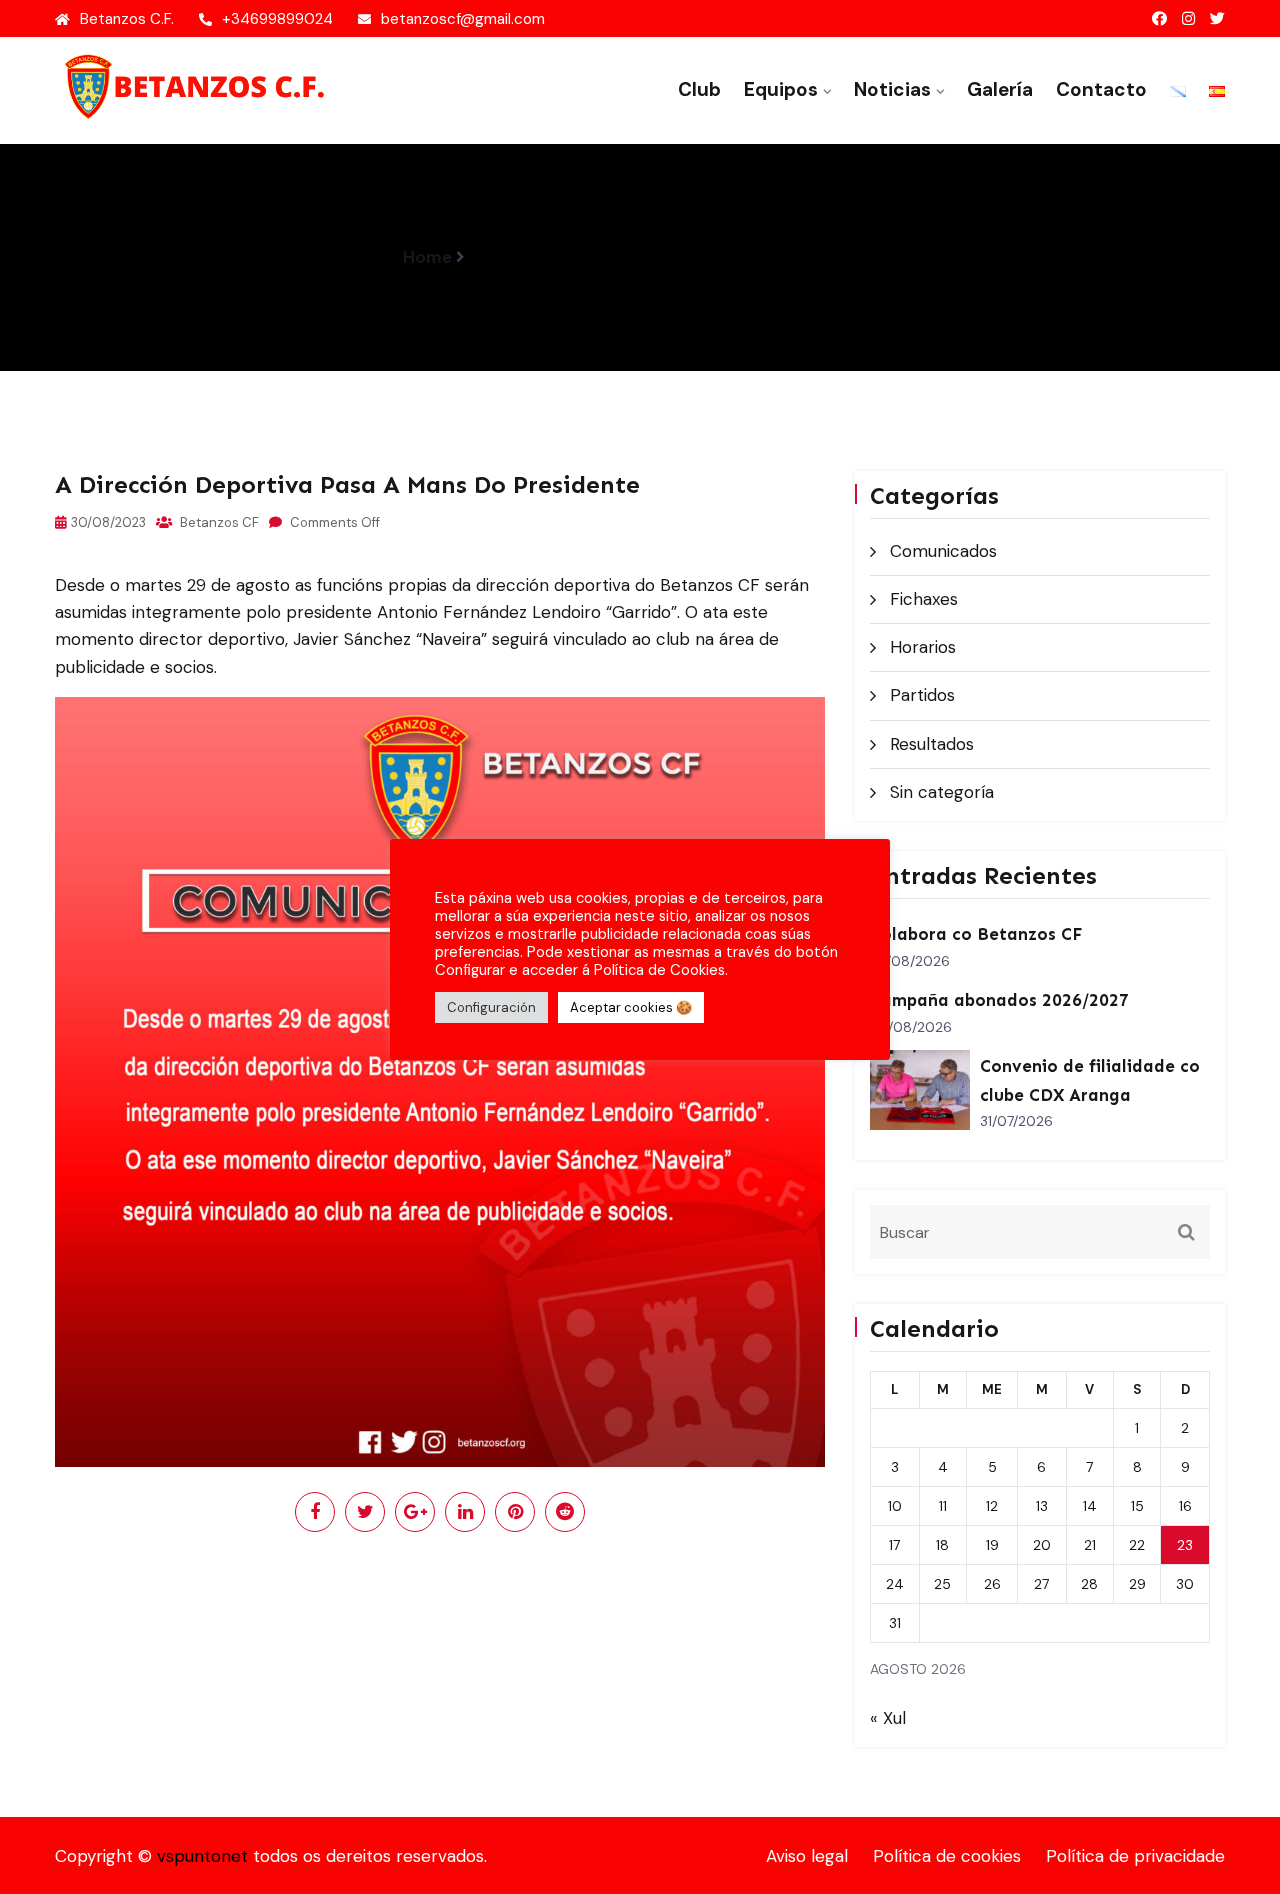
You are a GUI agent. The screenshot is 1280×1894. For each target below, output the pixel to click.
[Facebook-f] (1159, 19)
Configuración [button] (491, 1007)
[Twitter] (1217, 19)
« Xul (888, 1718)
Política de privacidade (1135, 1856)
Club (699, 89)
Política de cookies (947, 1856)
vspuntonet (202, 1856)
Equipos (781, 89)
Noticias (892, 89)
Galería (1000, 89)
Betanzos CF (218, 522)
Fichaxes (924, 599)
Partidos (922, 695)
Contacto (1101, 89)
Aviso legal (807, 1856)
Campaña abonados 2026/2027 (999, 1000)
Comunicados (943, 551)
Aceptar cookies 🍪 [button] (631, 1007)
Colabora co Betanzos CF (976, 934)
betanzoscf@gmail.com (463, 19)
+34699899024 (277, 19)
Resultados (932, 744)
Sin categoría (942, 792)
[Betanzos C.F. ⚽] (190, 86)
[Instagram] (1188, 19)
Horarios (923, 647)
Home (427, 257)
